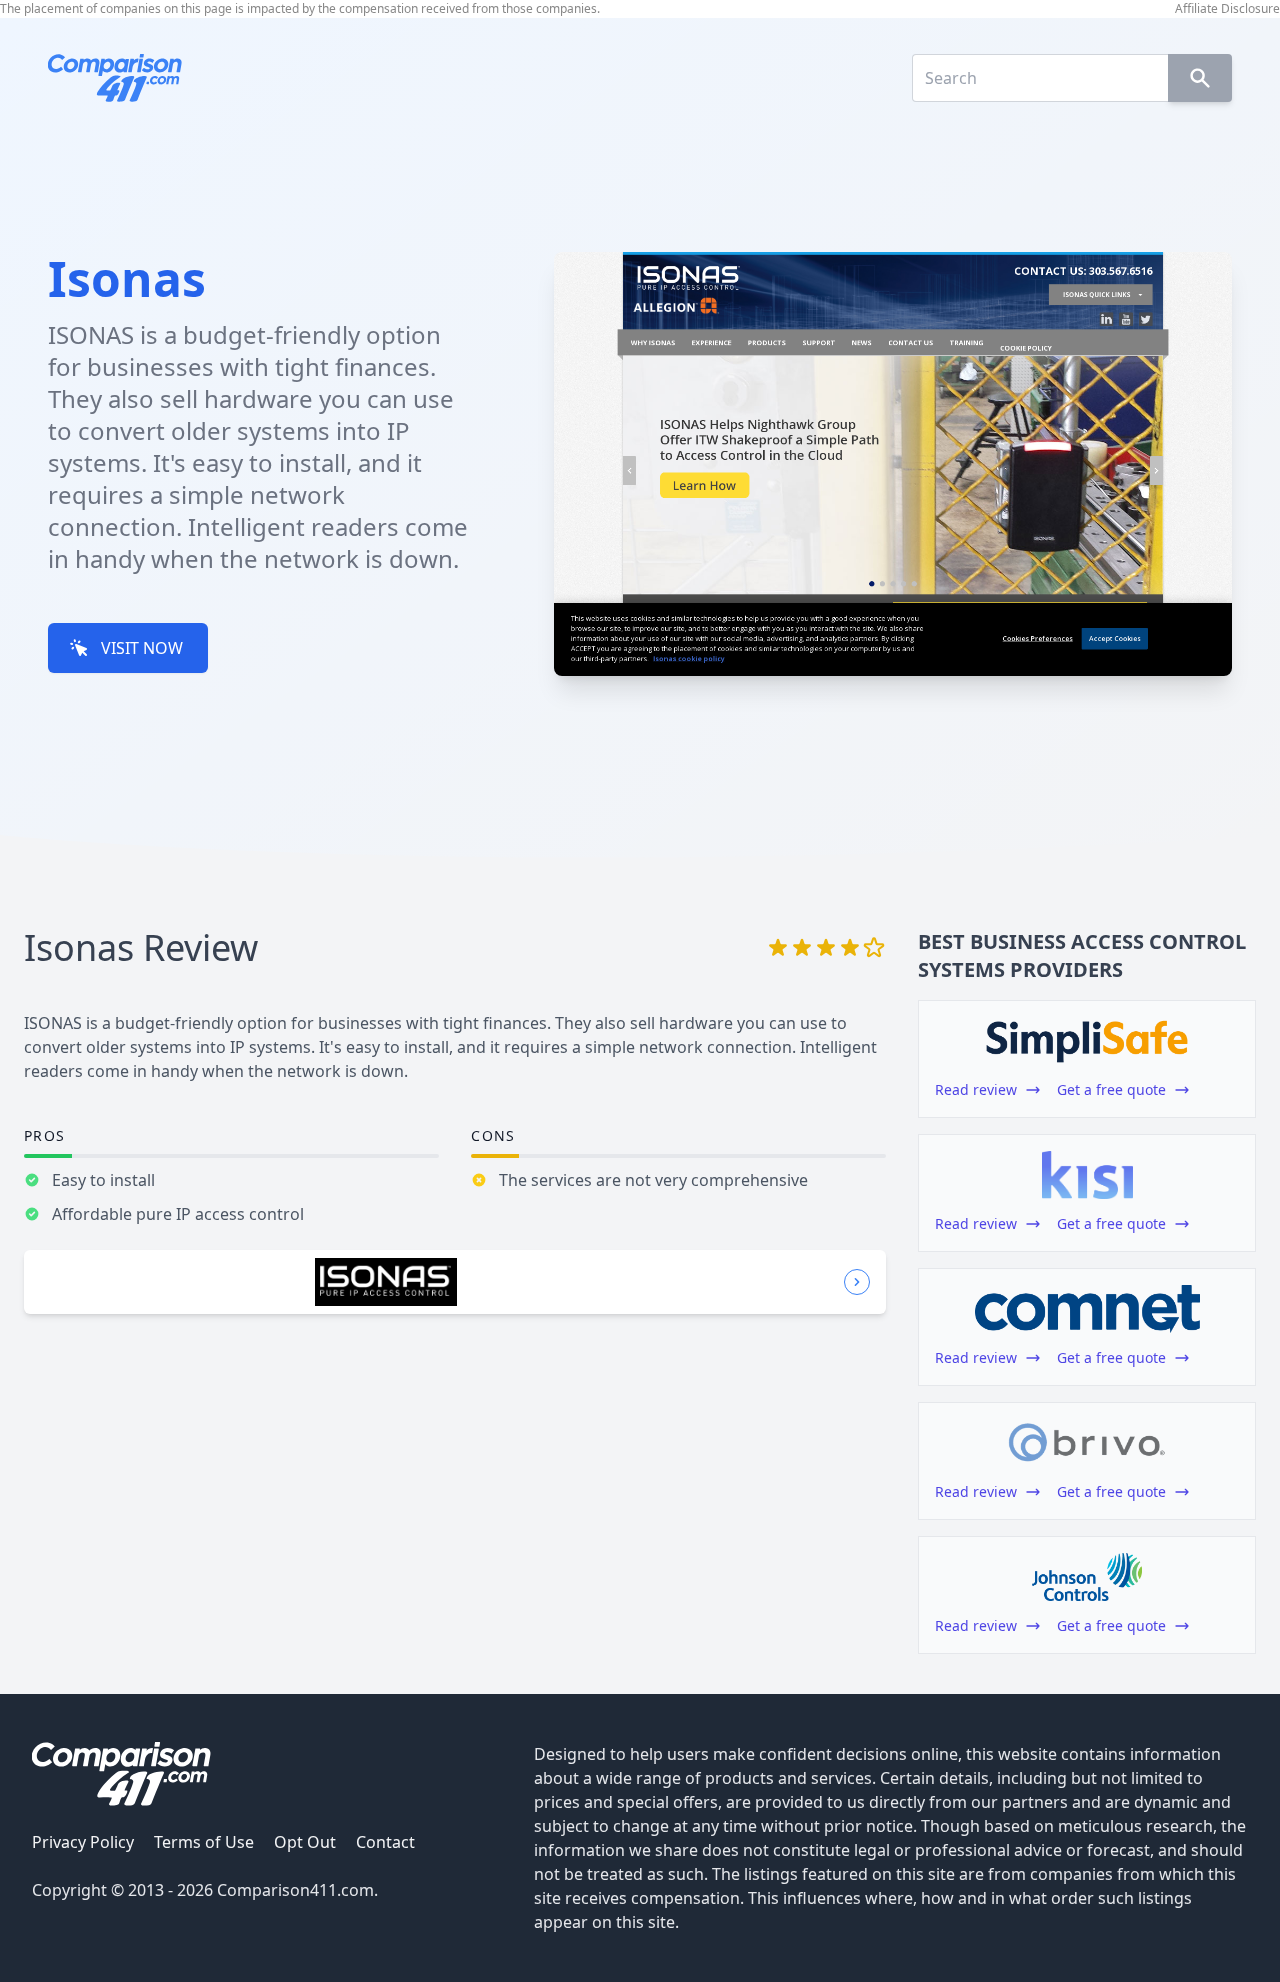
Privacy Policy (83, 1842)
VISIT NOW (142, 648)
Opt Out (305, 1842)
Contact (385, 1842)
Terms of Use (204, 1842)
